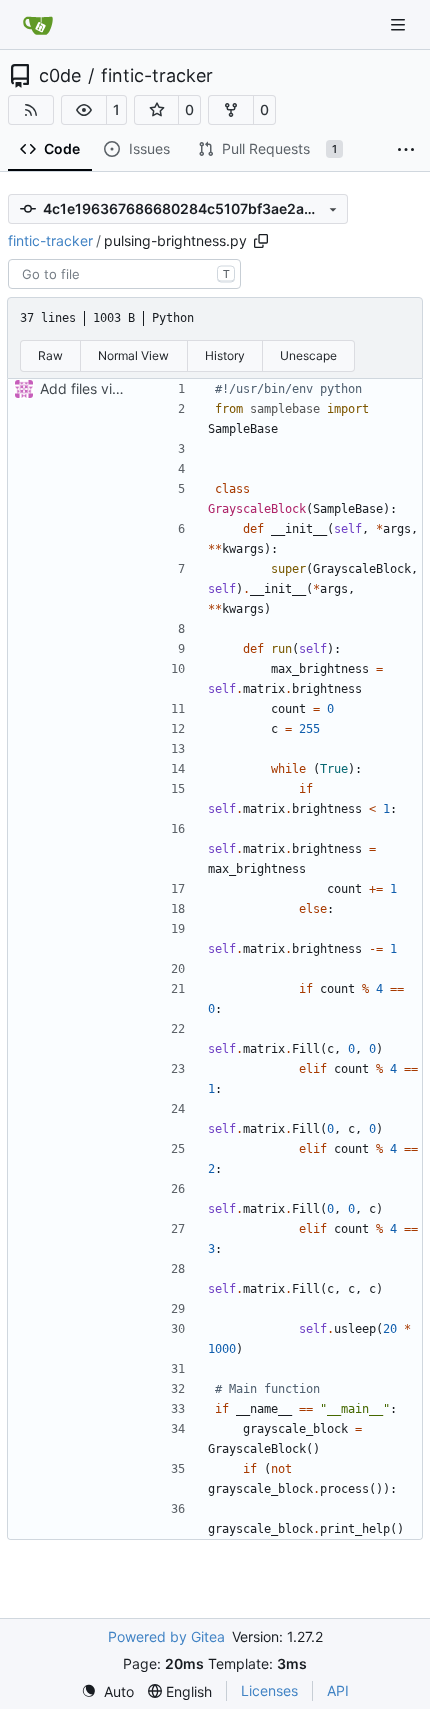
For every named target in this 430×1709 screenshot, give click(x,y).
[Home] (38, 25)
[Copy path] (261, 241)
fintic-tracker (157, 76)
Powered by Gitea (166, 1636)
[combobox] (124, 274)
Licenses (269, 1690)
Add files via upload (104, 388)
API (338, 1690)
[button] (84, 110)
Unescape (308, 355)
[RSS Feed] (31, 110)
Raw (50, 355)
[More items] (406, 150)
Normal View (133, 355)
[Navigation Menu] (400, 24)
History (225, 355)
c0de (60, 76)
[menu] (107, 1691)
